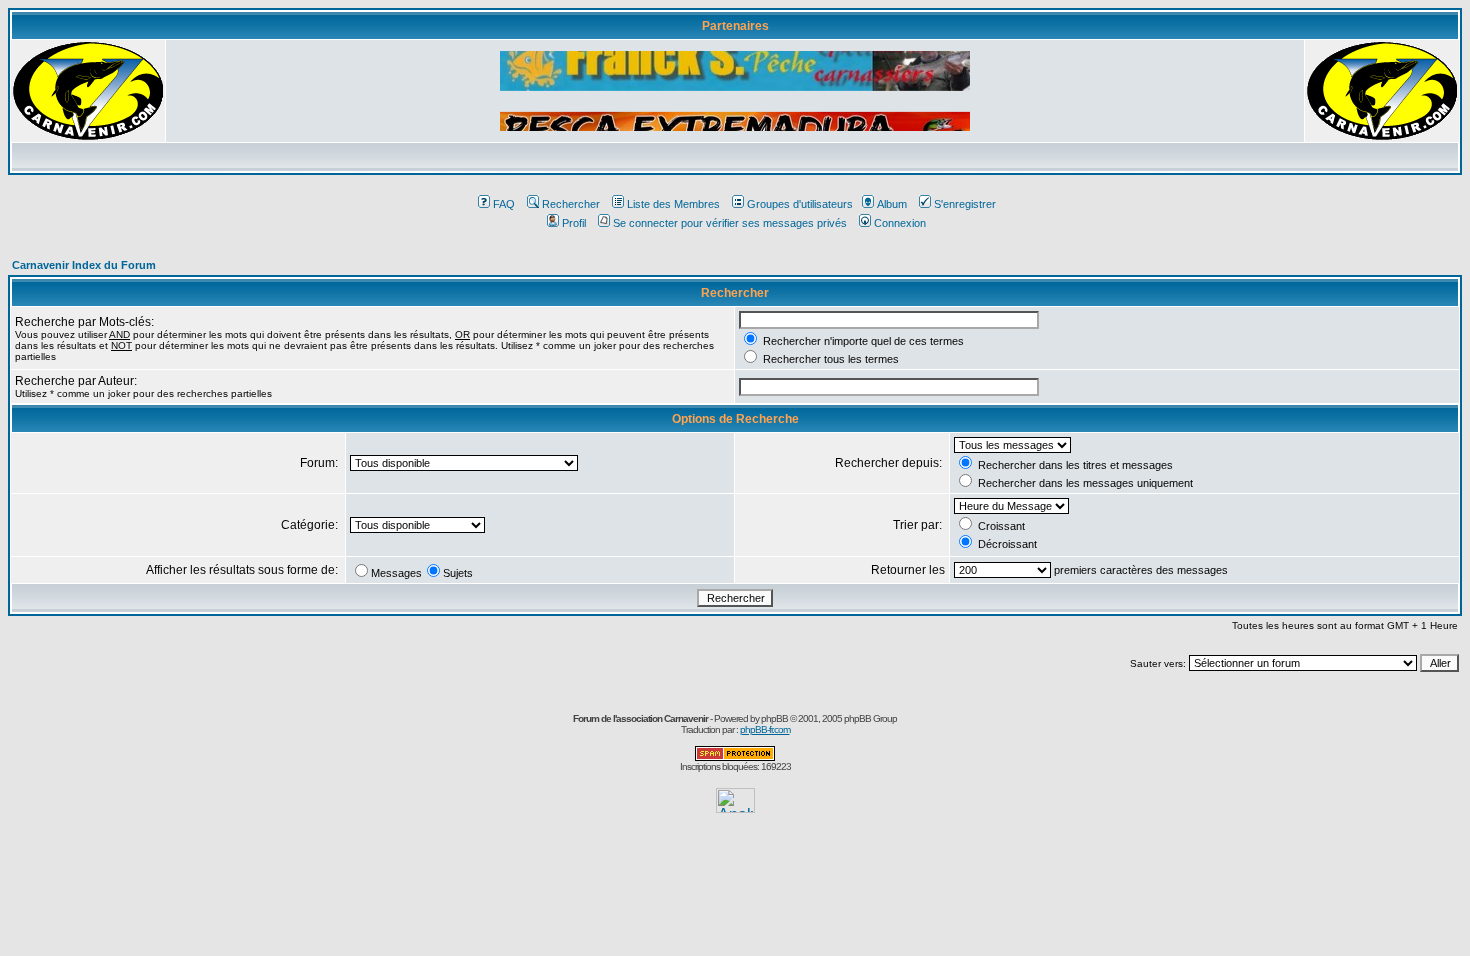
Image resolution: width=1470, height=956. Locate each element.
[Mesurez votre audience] (735, 807)
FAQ (504, 204)
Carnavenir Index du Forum (84, 265)
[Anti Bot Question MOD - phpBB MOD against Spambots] (735, 757)
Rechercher (571, 204)
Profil (574, 223)
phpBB (774, 718)
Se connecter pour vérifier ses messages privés (730, 223)
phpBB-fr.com (765, 729)
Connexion (900, 223)
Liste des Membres (673, 204)
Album (892, 204)
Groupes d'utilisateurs (800, 204)
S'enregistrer (965, 204)
